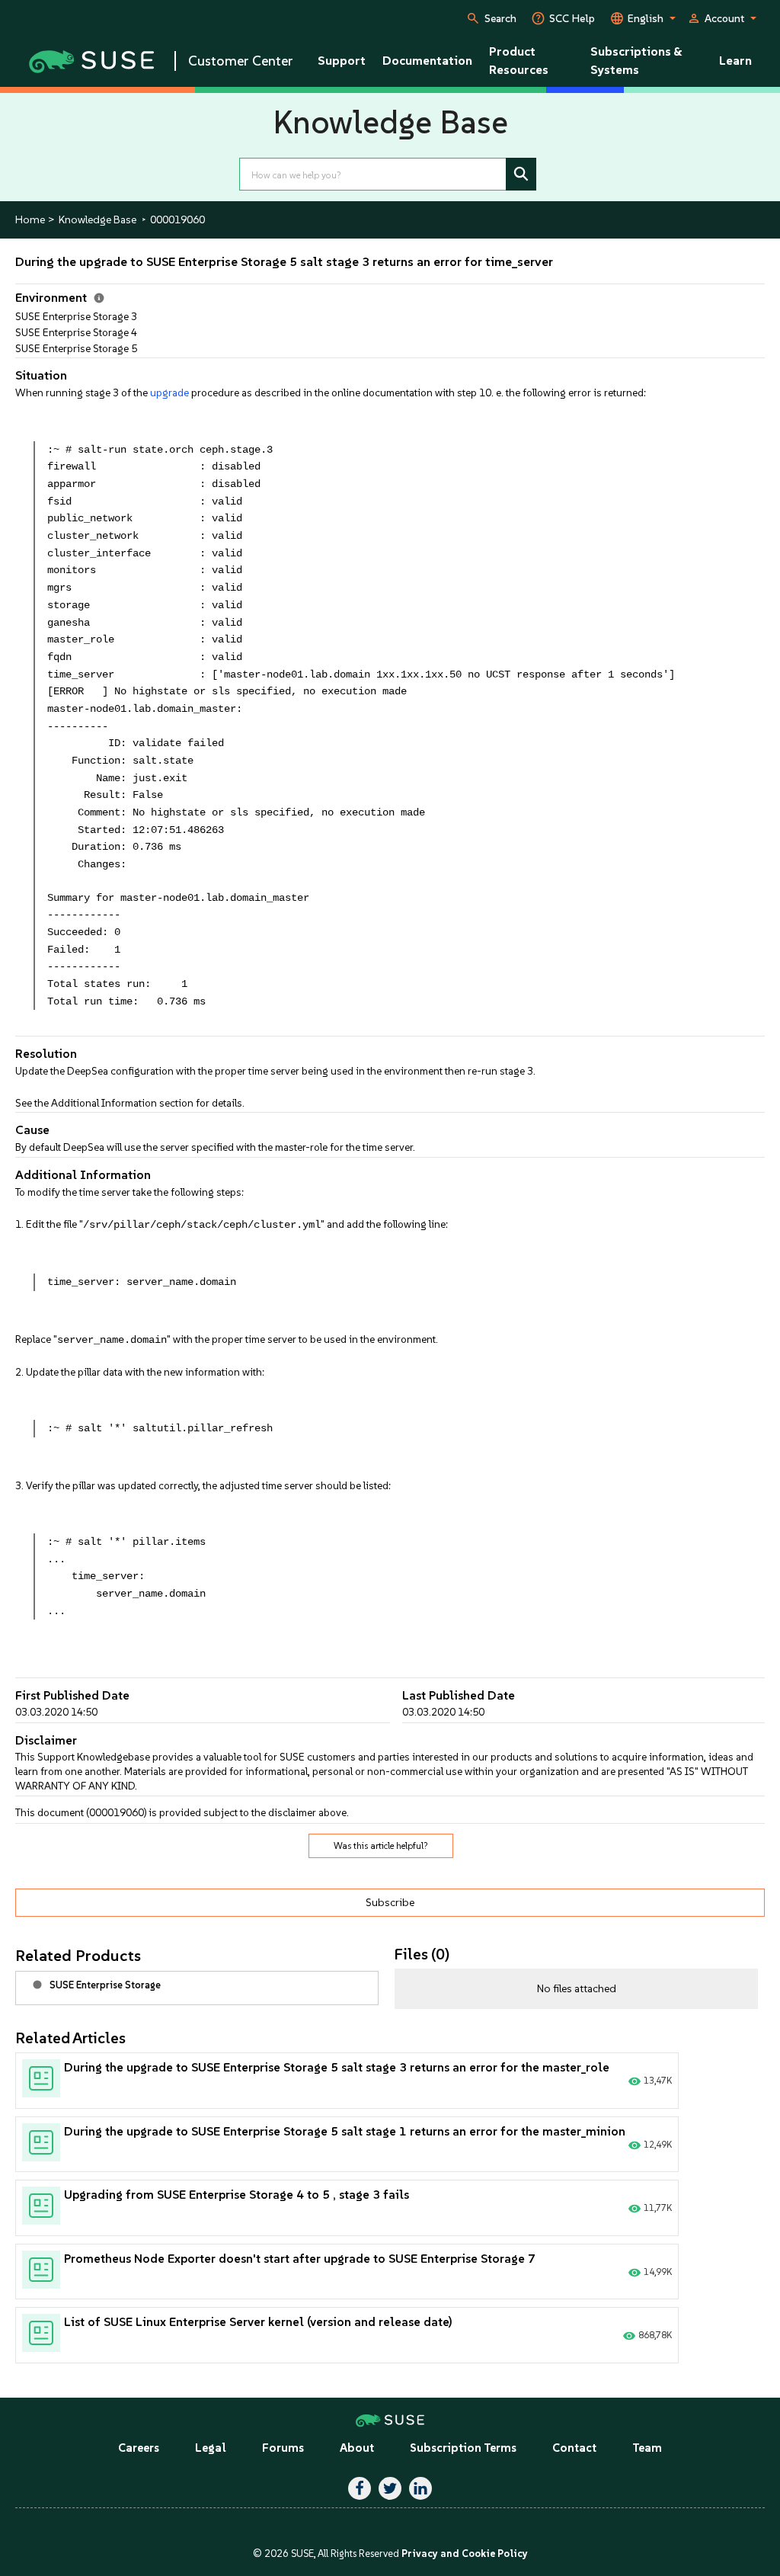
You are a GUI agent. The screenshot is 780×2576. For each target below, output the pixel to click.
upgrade (169, 392)
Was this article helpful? (381, 1846)
